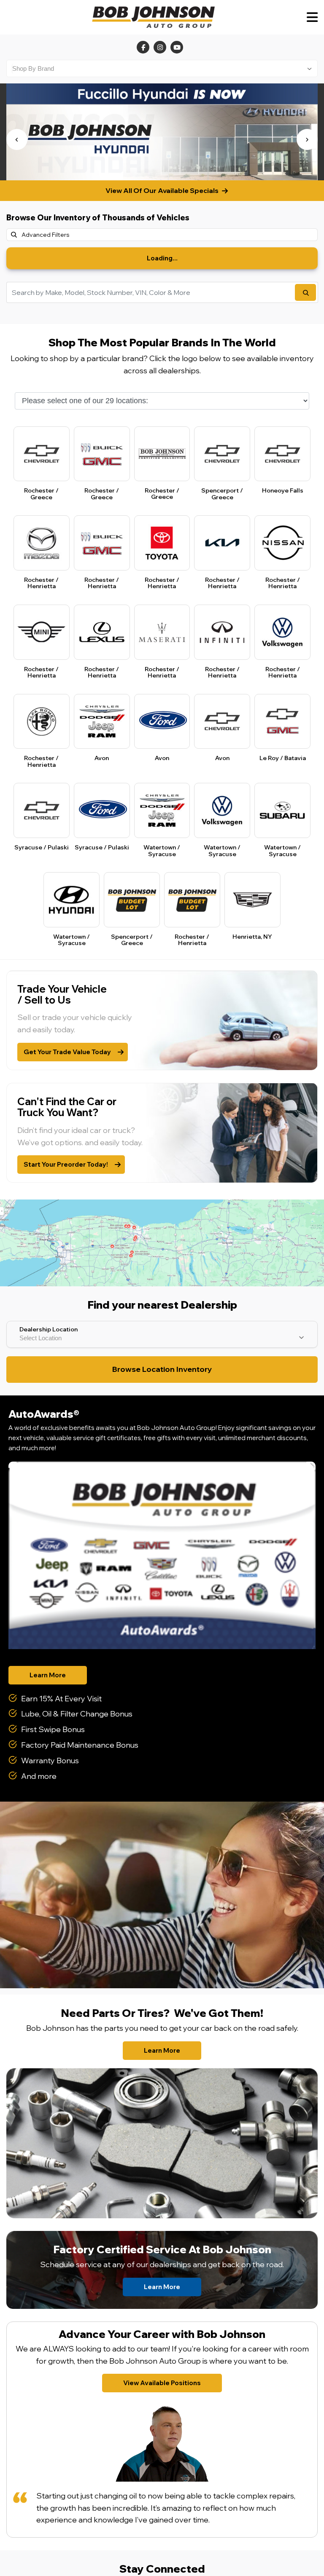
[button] (17, 139)
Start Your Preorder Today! (66, 1164)
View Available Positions (162, 2383)
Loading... (162, 258)
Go (305, 292)
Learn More (48, 1675)
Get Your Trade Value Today (67, 1052)
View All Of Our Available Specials (162, 190)
